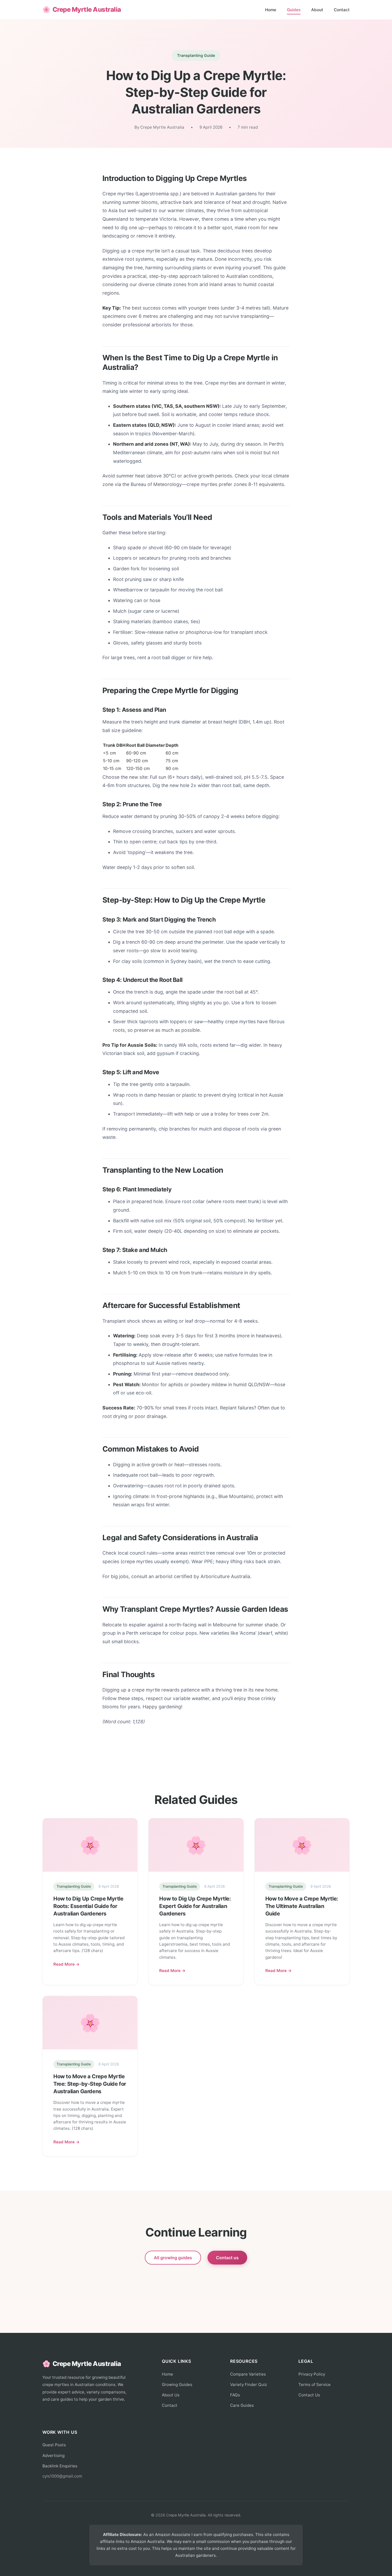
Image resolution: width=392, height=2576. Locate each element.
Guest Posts (54, 2445)
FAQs (235, 2395)
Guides (294, 10)
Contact (342, 10)
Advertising (53, 2456)
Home (271, 10)
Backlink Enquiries (60, 2466)
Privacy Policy (312, 2374)
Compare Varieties (248, 2374)
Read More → (67, 1964)
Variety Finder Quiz (249, 2385)
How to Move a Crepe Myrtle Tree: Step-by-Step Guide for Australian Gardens (90, 2084)
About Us (171, 2395)
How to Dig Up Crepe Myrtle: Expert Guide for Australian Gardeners (195, 1906)
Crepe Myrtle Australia (82, 9)
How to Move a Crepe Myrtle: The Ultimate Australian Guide (302, 1906)
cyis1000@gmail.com (62, 2476)
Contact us (227, 2258)
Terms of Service (315, 2385)
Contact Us (309, 2395)
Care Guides (242, 2405)
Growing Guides (177, 2385)
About (317, 10)
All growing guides (173, 2258)
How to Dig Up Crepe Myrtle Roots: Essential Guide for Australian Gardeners (88, 1906)
